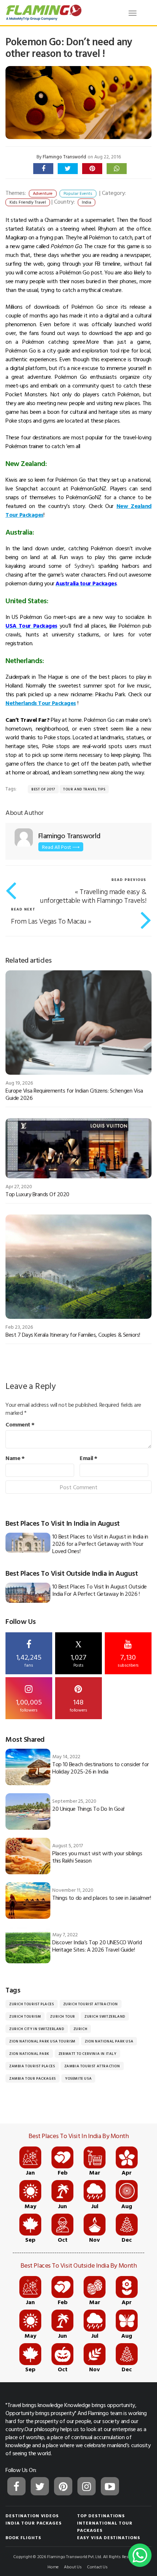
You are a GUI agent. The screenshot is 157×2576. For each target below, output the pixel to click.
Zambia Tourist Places (32, 2066)
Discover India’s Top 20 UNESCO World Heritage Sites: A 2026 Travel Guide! (97, 1946)
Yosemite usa (78, 2078)
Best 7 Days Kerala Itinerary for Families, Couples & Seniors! (73, 1335)
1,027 (78, 1654)
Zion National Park (29, 2054)
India (87, 202)
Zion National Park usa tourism (42, 2041)
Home (53, 2567)
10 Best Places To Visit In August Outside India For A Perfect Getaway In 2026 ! (99, 1590)
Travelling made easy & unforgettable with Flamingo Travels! (93, 896)
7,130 (128, 1660)
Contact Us (97, 2567)
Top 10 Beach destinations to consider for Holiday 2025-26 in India (100, 1768)
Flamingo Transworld (64, 157)
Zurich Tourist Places (32, 2004)
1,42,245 (29, 1660)
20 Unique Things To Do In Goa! (88, 1809)
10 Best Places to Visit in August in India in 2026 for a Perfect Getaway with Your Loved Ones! (100, 1544)
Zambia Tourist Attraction (92, 2066)
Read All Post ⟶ (61, 847)
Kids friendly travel (28, 202)
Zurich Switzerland (105, 2016)
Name (15, 1458)
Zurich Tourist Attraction (91, 2004)
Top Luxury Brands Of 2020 (37, 1194)
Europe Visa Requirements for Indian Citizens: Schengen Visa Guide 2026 (74, 1094)
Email (89, 1458)
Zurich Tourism (25, 2016)
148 (78, 1705)
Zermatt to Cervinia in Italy (87, 2054)
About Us (73, 2567)
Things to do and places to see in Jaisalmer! (102, 1898)
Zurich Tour (63, 2016)
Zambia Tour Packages (32, 2078)
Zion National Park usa (109, 2041)
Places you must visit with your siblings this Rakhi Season (97, 1857)
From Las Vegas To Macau (49, 921)
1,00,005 (29, 1705)
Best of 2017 (43, 789)
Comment (20, 1424)
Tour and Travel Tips (84, 789)
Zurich (81, 2029)
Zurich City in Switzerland (37, 2029)
